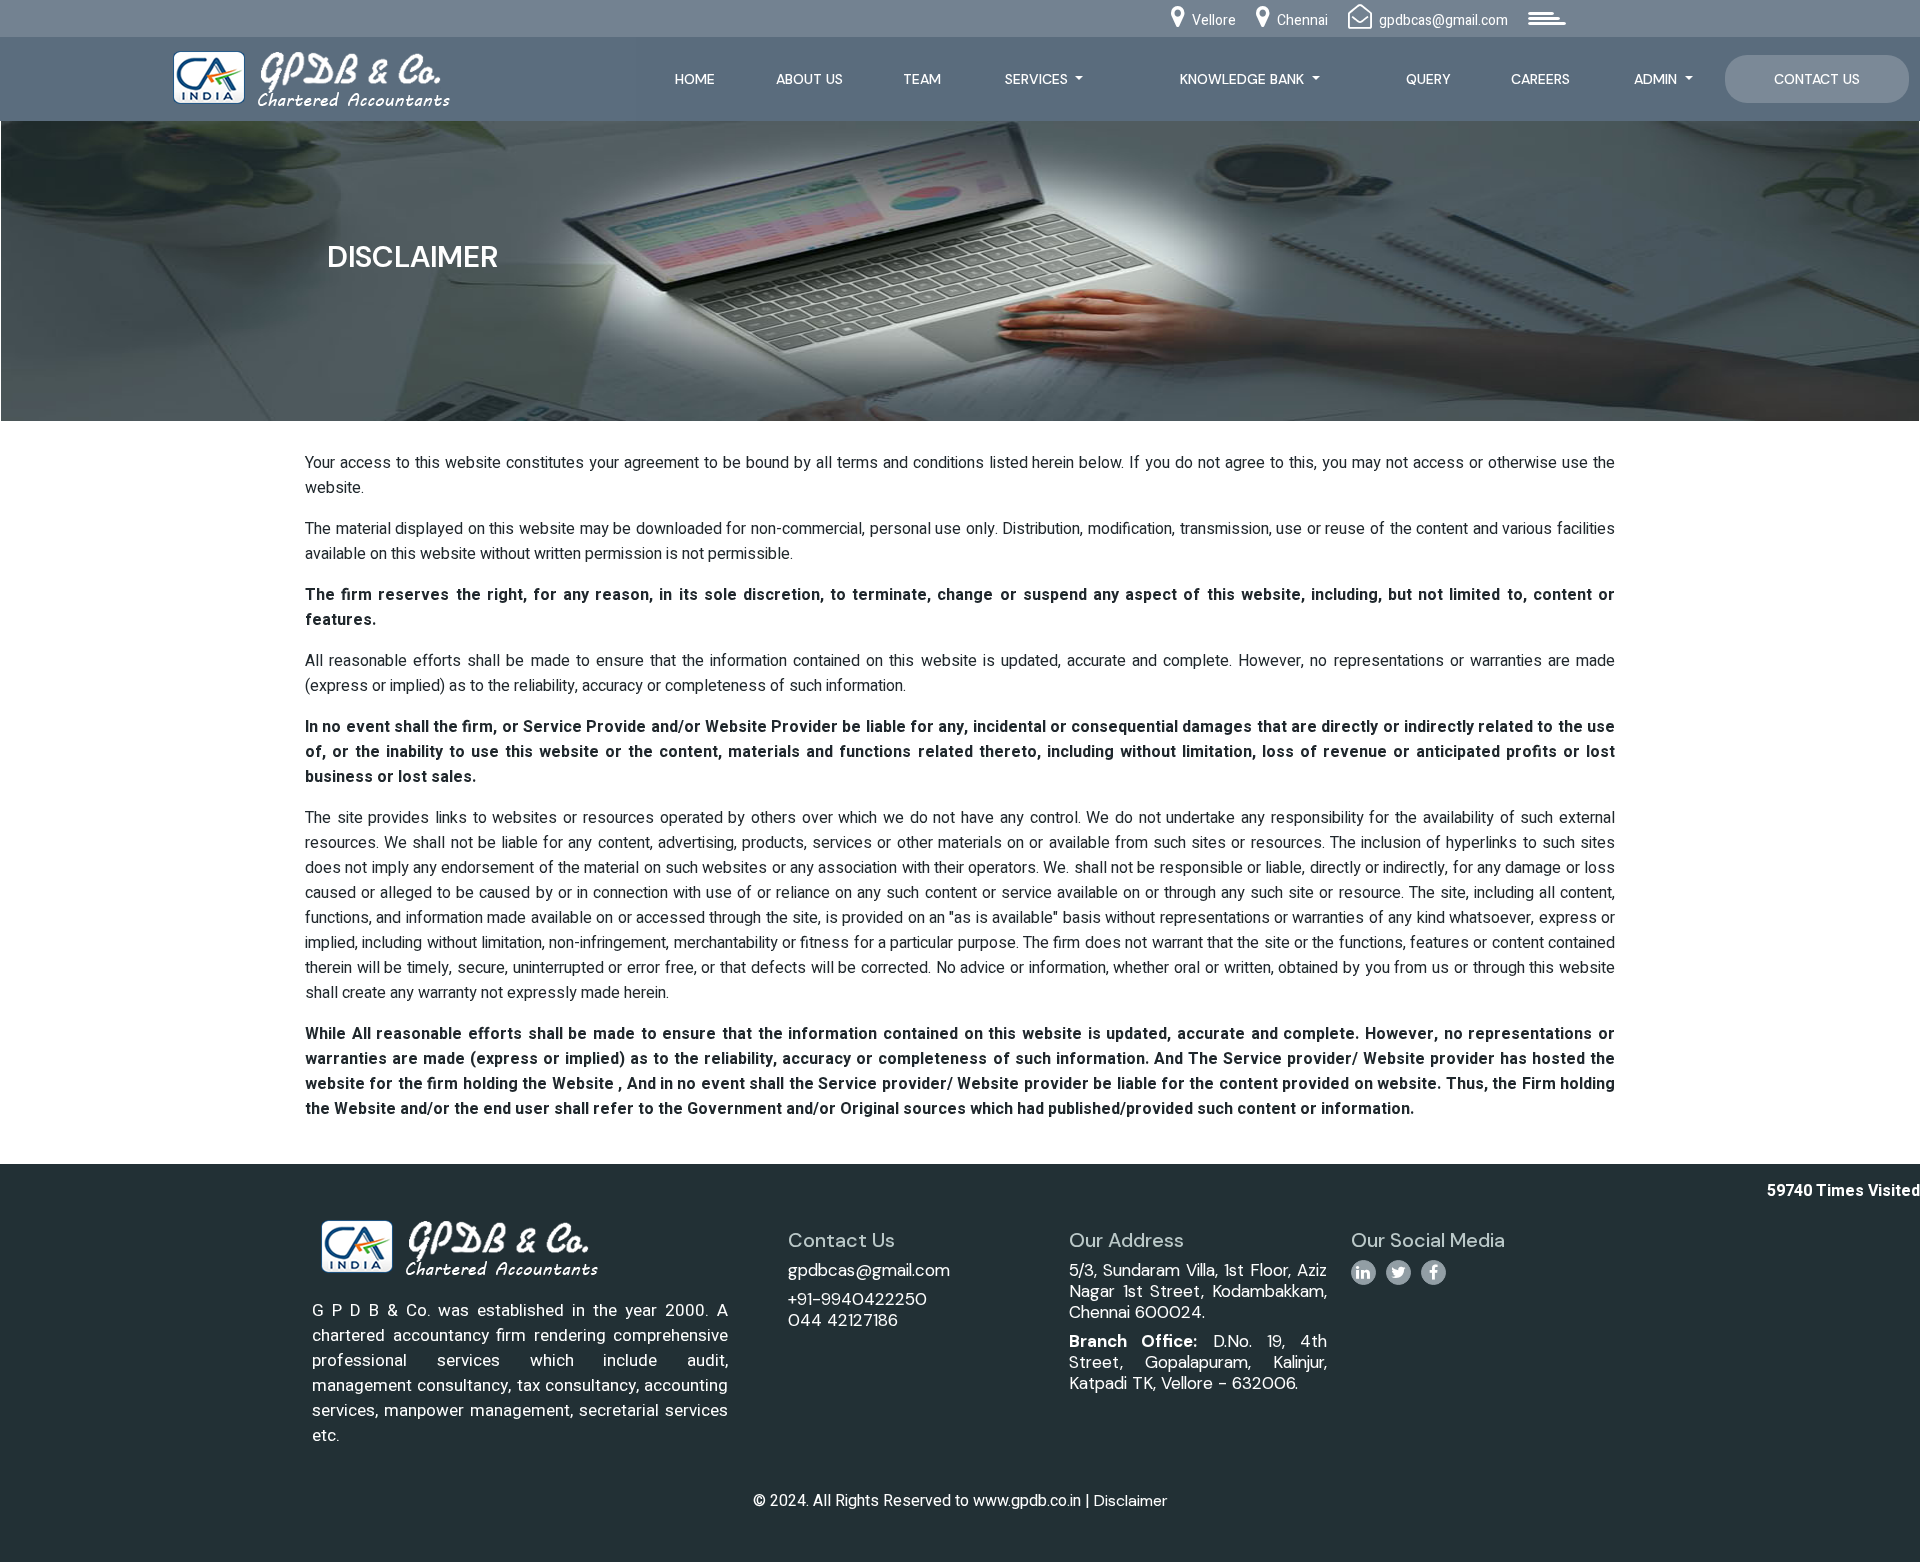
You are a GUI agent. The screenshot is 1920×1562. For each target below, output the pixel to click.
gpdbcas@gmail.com (869, 1270)
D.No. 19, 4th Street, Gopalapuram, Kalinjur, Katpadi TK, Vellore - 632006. (1197, 1362)
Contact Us (1817, 79)
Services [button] (1038, 79)
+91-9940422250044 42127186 (857, 1309)
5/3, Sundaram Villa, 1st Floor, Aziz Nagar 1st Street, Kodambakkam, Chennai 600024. (1197, 1291)
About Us (809, 79)
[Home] (334, 76)
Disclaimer (1131, 1500)
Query (1428, 79)
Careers (1540, 79)
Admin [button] (1657, 79)
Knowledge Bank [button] (1244, 79)
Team (922, 79)
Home (695, 79)
